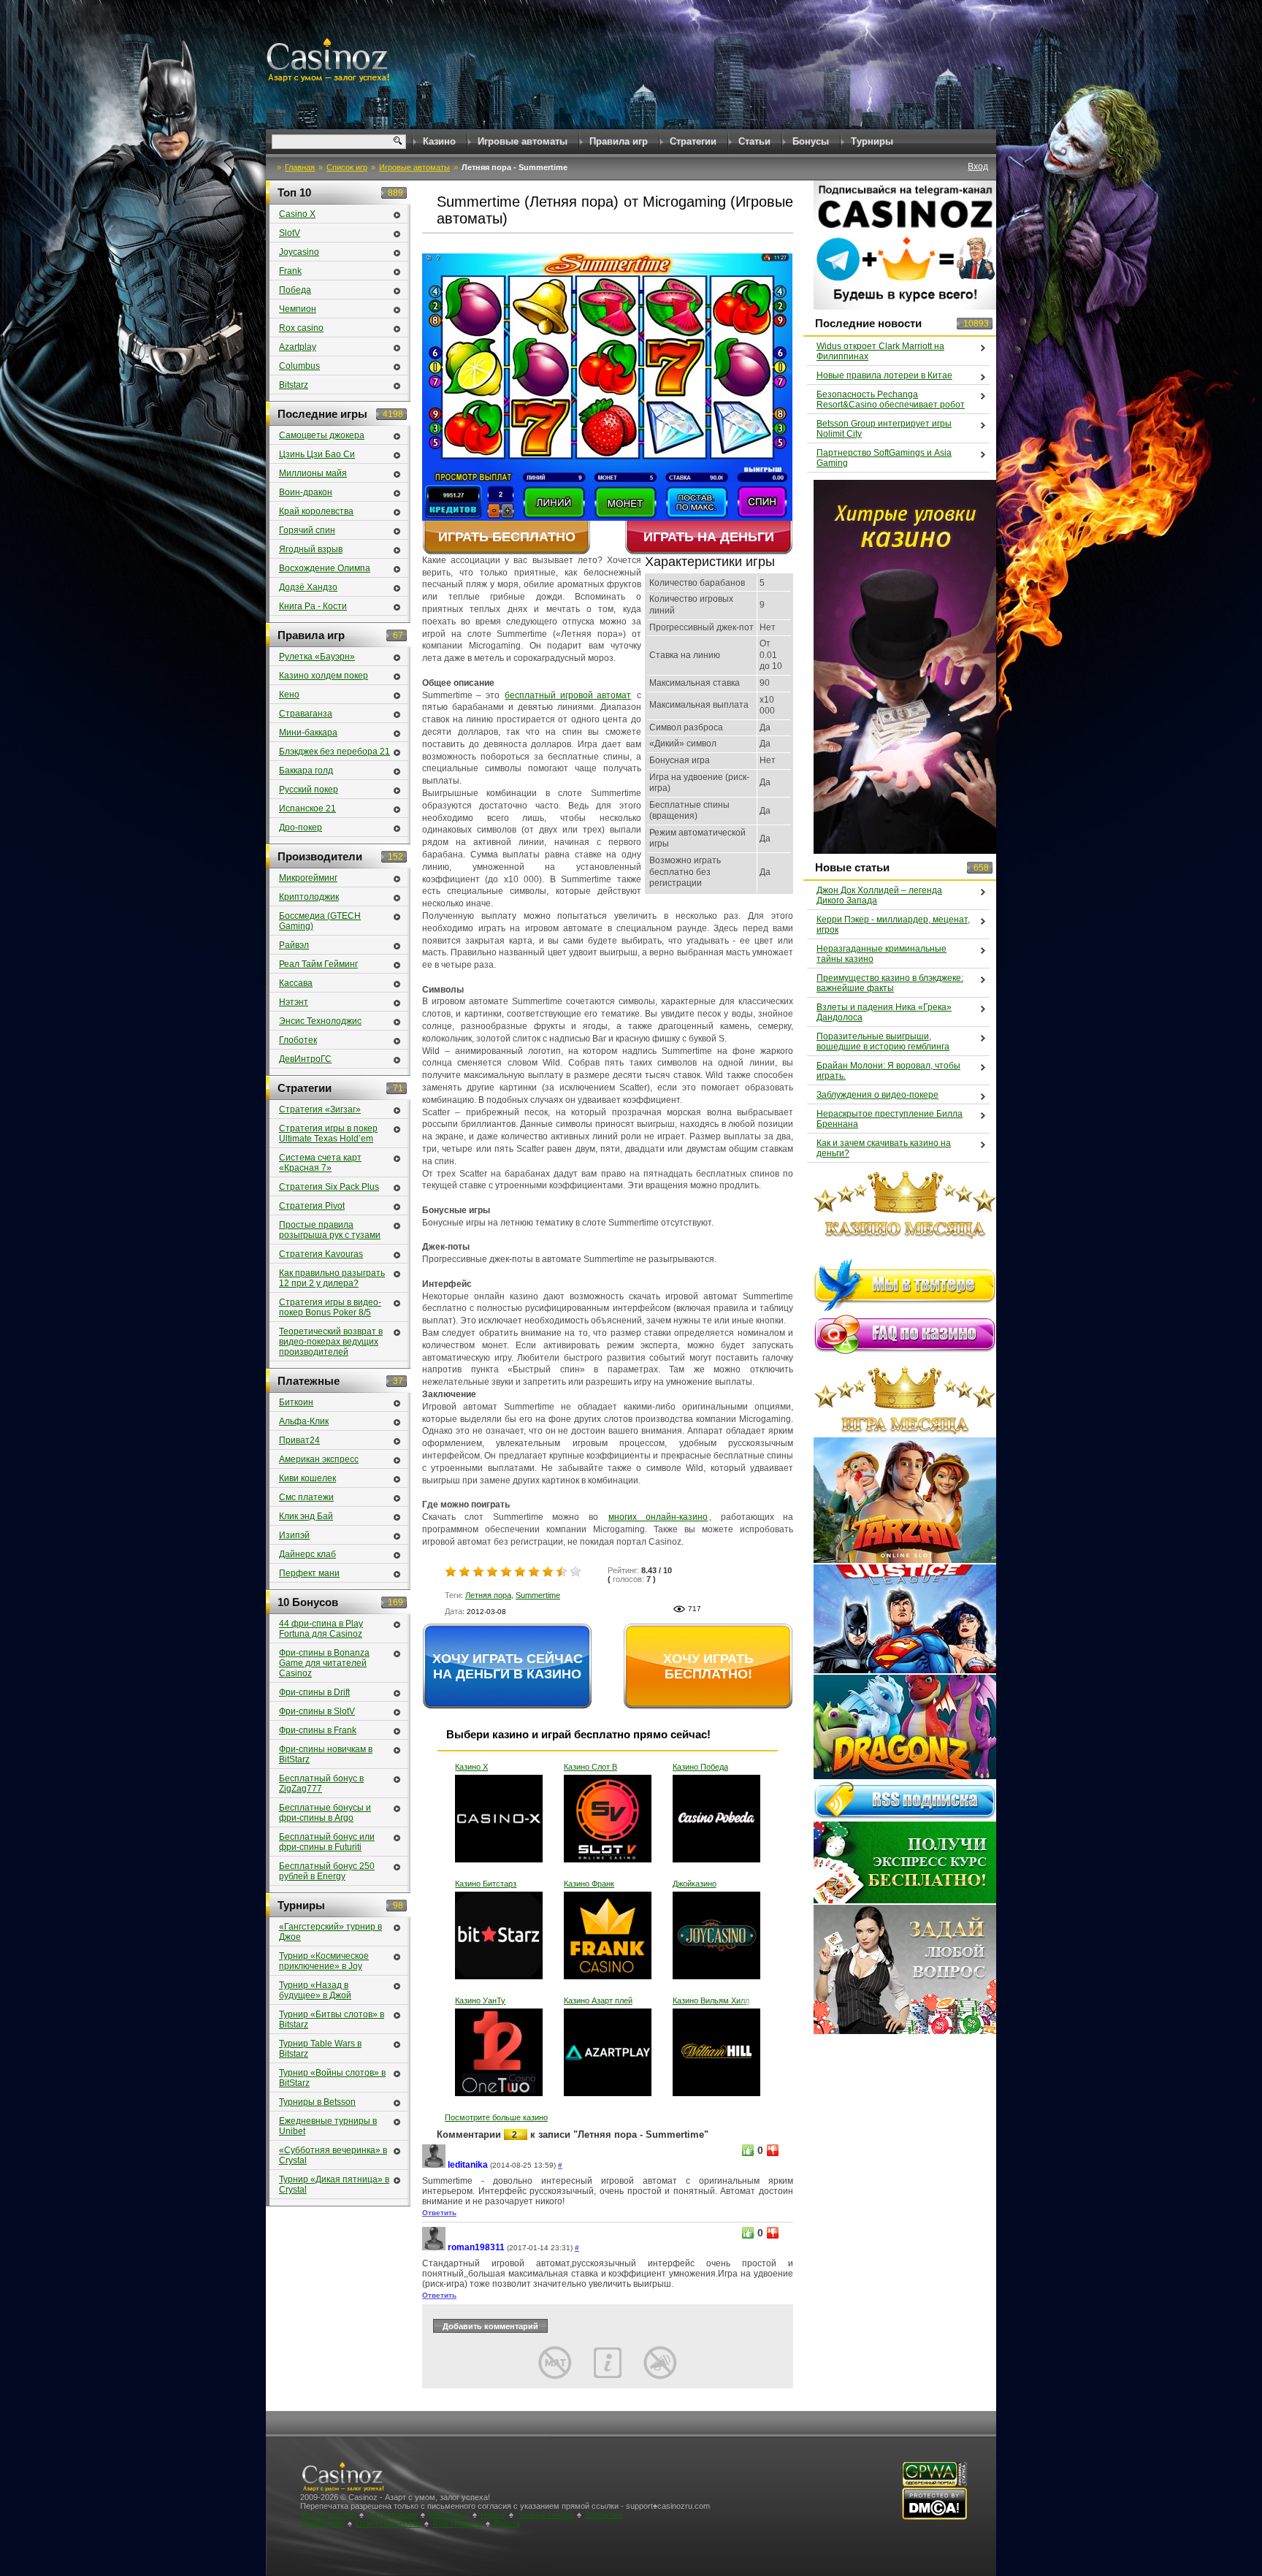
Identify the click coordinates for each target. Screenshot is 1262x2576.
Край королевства (316, 511)
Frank (290, 271)
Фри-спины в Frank (318, 1730)
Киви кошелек (307, 1478)
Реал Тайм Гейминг (318, 964)
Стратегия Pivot (312, 1206)
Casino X (297, 214)
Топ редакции (392, 2515)
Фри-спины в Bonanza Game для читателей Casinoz (324, 1663)
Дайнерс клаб (307, 1554)
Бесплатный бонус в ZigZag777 (321, 1784)
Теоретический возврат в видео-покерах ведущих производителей (331, 1342)
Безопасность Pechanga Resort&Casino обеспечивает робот (891, 400)
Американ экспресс (319, 1459)
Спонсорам (323, 2523)
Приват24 (299, 1440)
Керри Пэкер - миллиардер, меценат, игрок (893, 925)
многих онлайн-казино (658, 1517)
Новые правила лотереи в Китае (884, 375)
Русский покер (309, 790)
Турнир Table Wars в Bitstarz (320, 2049)
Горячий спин (307, 530)
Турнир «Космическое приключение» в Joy (324, 1961)
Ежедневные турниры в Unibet (328, 2126)
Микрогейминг (308, 878)
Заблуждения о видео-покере (877, 1095)
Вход (978, 167)
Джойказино (695, 1884)
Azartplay (298, 347)
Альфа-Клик (304, 1421)
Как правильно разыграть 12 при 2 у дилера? (332, 1278)
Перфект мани (309, 1573)
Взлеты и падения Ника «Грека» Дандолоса (884, 1012)
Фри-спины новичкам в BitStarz (326, 1754)
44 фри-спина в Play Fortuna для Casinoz (321, 1629)
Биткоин (296, 1402)
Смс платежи (306, 1497)
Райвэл (294, 945)
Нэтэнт (294, 1002)
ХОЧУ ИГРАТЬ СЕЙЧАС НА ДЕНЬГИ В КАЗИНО (508, 1666)
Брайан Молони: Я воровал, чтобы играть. (888, 1071)
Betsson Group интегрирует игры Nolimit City (884, 429)
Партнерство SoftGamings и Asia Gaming (884, 458)
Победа (295, 290)
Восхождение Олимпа (325, 568)
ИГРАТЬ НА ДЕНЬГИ (709, 537)
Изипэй (294, 1535)
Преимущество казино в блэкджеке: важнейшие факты (890, 983)
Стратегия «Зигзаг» (320, 1109)
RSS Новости (457, 2523)
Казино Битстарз (486, 1884)
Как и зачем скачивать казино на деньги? (884, 1148)
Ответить (439, 2213)
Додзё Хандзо (308, 587)
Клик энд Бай (306, 1516)
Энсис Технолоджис (320, 1021)
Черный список (545, 2515)
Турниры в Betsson (317, 2102)
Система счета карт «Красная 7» (320, 1163)
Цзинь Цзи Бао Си (317, 454)
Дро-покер (301, 828)
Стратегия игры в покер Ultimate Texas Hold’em (328, 1134)
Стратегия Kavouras (321, 1254)
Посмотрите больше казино (496, 2117)
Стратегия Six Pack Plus (329, 1187)
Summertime (538, 1595)
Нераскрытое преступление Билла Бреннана (890, 1119)
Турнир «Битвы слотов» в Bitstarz (332, 2019)
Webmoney (449, 2515)
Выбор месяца (329, 2515)
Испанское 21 (307, 809)
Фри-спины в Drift (314, 1692)
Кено (289, 695)
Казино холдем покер (324, 676)
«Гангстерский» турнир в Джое (330, 1932)
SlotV (290, 233)
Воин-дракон (306, 492)
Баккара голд (306, 771)
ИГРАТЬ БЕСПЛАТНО (507, 537)
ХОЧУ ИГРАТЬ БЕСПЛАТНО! (708, 1666)
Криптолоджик (309, 897)
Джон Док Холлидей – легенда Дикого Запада (879, 895)
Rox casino (301, 328)
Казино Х (471, 1767)
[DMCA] (934, 2517)
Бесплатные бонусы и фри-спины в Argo (325, 1813)
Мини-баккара (308, 733)
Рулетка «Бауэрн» (317, 657)
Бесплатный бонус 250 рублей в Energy (327, 1871)
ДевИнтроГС (305, 1059)
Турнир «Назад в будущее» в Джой (315, 1990)
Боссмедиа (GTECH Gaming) (320, 921)
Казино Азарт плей (598, 2000)
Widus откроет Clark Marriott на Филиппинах (880, 351)
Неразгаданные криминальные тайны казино (882, 954)
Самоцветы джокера (322, 435)
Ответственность (388, 2523)
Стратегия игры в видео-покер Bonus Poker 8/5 (330, 1307)
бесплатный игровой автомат (568, 695)
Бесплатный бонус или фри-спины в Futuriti (327, 1842)
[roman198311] (434, 2248)
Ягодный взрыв (311, 549)
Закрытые (604, 2515)
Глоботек (298, 1040)
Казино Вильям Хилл (711, 2000)
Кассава (296, 983)
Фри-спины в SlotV (317, 1711)
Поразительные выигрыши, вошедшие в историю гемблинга (883, 1042)
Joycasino (299, 252)
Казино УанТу (480, 2000)
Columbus (299, 366)
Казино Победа (700, 1767)
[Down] (773, 2150)
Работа (507, 2523)
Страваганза (306, 714)
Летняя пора (488, 1595)
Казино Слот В (590, 1767)
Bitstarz (294, 385)
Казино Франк (589, 1884)
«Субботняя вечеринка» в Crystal (333, 2155)
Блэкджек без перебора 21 (334, 752)
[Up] (748, 2150)
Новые (493, 2515)
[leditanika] (434, 2165)
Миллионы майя (313, 473)
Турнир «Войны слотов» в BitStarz (332, 2078)
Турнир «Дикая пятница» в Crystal (334, 2185)
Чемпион (298, 309)
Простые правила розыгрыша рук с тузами (330, 1230)
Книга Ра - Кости (313, 606)
